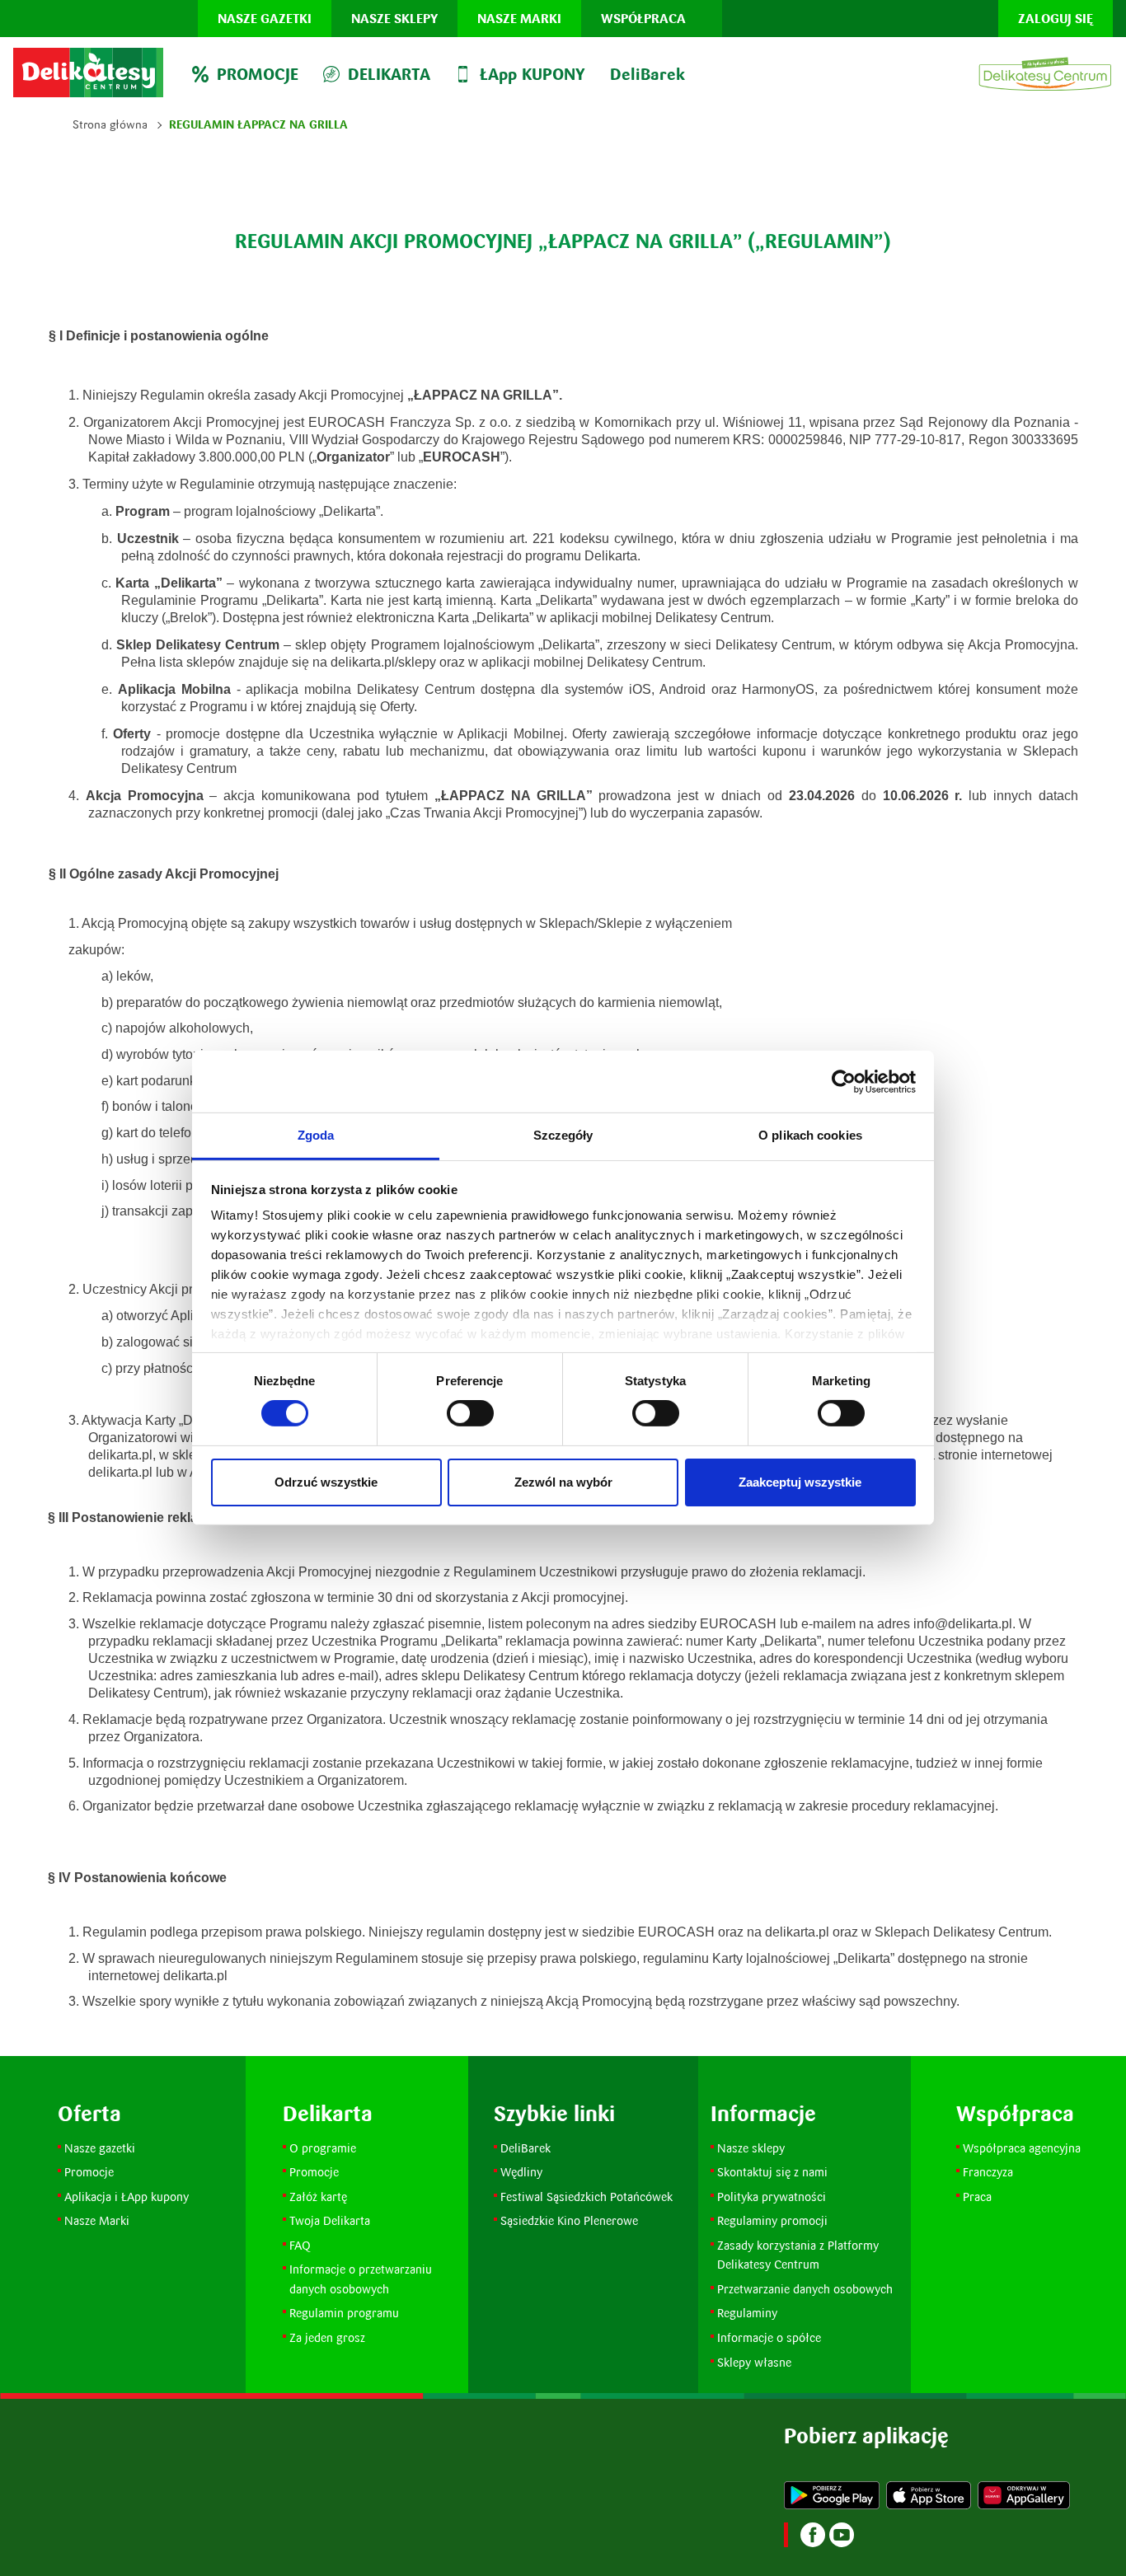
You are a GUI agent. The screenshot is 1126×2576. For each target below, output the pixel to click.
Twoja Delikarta (330, 2220)
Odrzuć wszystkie (326, 1482)
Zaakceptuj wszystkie (800, 1482)
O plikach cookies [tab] (810, 1135)
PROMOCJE (258, 74)
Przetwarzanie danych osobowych (805, 2289)
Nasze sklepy (394, 19)
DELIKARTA (389, 74)
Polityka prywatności (772, 2197)
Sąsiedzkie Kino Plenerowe (569, 2220)
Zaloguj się (1056, 19)
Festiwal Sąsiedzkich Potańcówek (586, 2197)
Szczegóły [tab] (563, 1135)
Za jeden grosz (327, 2337)
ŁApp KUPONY (533, 74)
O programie (323, 2148)
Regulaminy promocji (772, 2220)
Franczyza (988, 2172)
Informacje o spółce (769, 2337)
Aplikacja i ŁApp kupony (127, 2197)
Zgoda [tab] (316, 1135)
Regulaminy (747, 2313)
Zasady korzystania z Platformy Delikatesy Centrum (800, 2255)
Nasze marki (519, 19)
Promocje (91, 2172)
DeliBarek (647, 74)
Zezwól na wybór (563, 1482)
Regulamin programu (344, 2313)
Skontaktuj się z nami (772, 2172)
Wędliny (521, 2172)
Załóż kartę (318, 2197)
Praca (977, 2197)
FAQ (300, 2245)
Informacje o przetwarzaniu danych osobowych (361, 2279)
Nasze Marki (97, 2220)
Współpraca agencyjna (1022, 2148)
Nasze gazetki (265, 19)
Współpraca (643, 19)
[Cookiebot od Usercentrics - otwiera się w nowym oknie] (844, 1081)
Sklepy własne (754, 2362)
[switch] (470, 1413)
